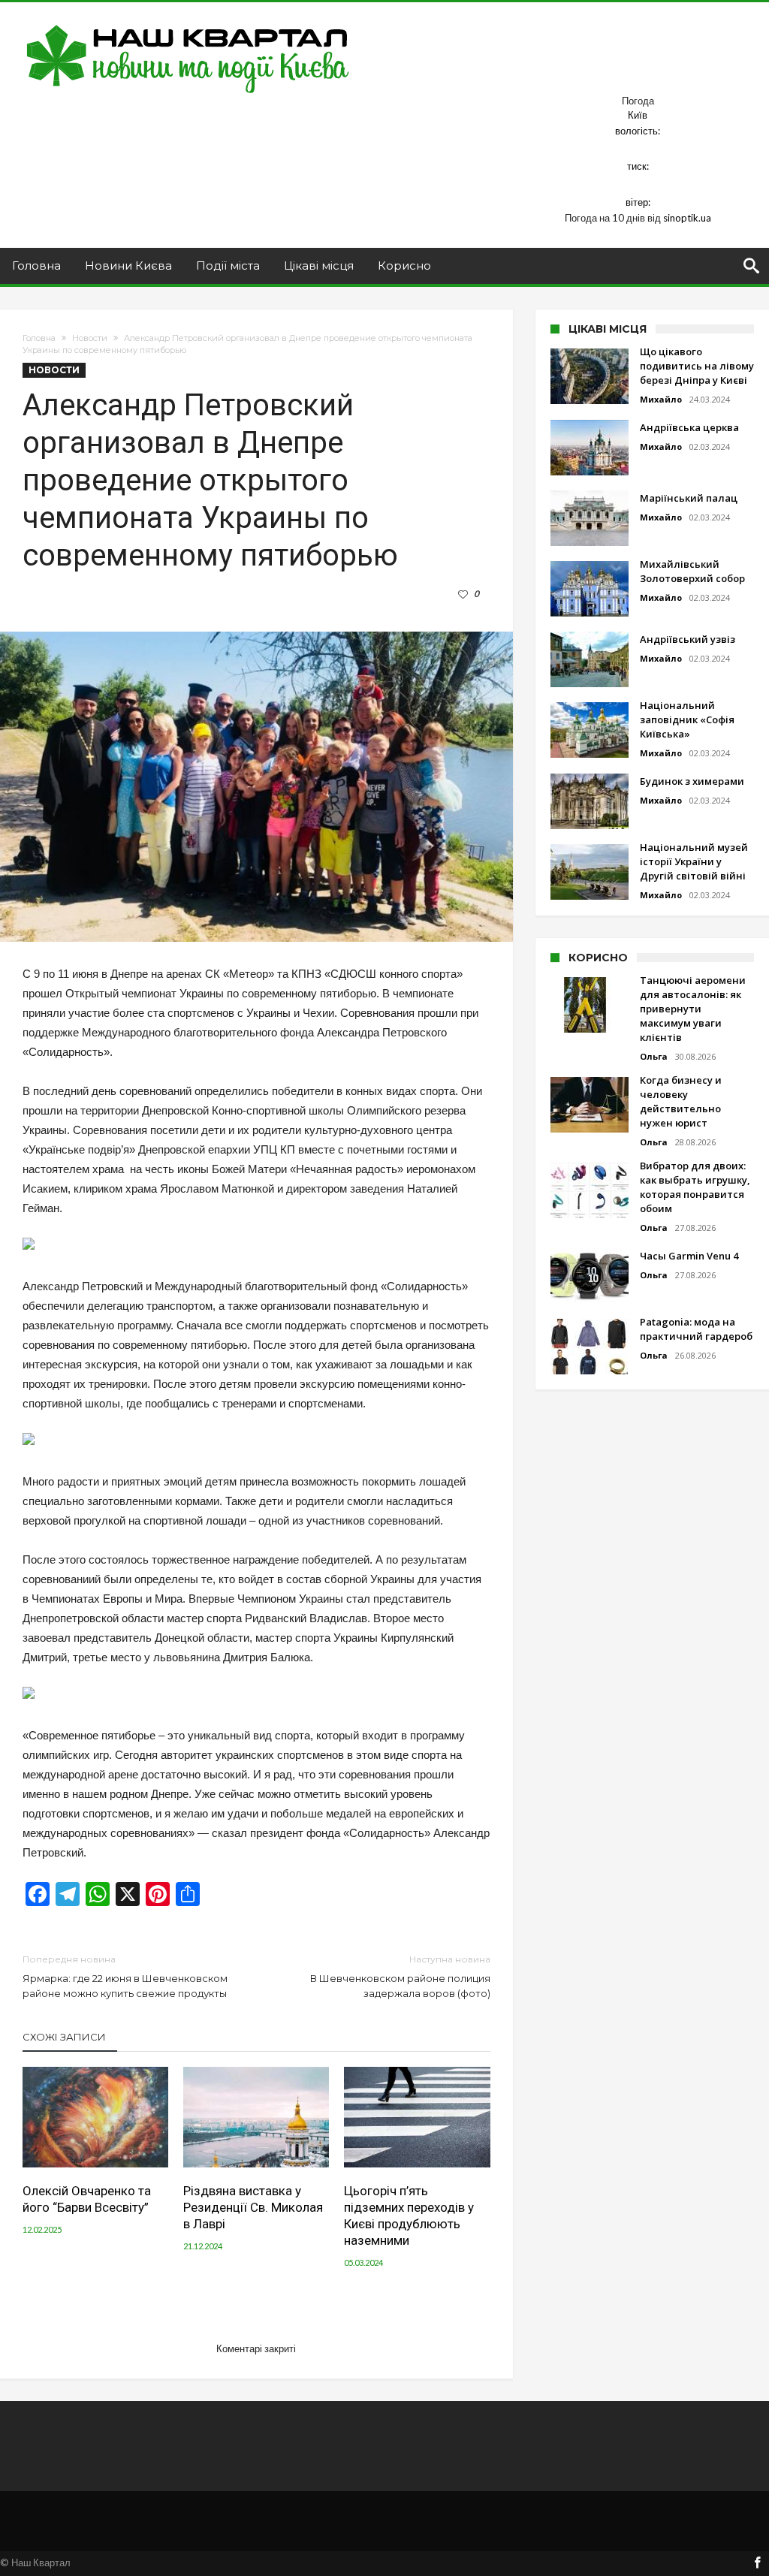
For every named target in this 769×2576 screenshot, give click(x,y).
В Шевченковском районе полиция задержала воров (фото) (400, 1976)
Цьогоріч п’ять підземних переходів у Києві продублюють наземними (409, 2216)
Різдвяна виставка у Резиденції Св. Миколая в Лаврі (253, 2207)
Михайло (661, 399)
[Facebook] (757, 2564)
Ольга (654, 1056)
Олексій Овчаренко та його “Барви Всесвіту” (87, 2199)
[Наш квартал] (188, 24)
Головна (39, 338)
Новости (90, 338)
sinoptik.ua (687, 218)
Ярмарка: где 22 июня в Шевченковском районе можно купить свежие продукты (125, 1976)
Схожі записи (64, 2037)
